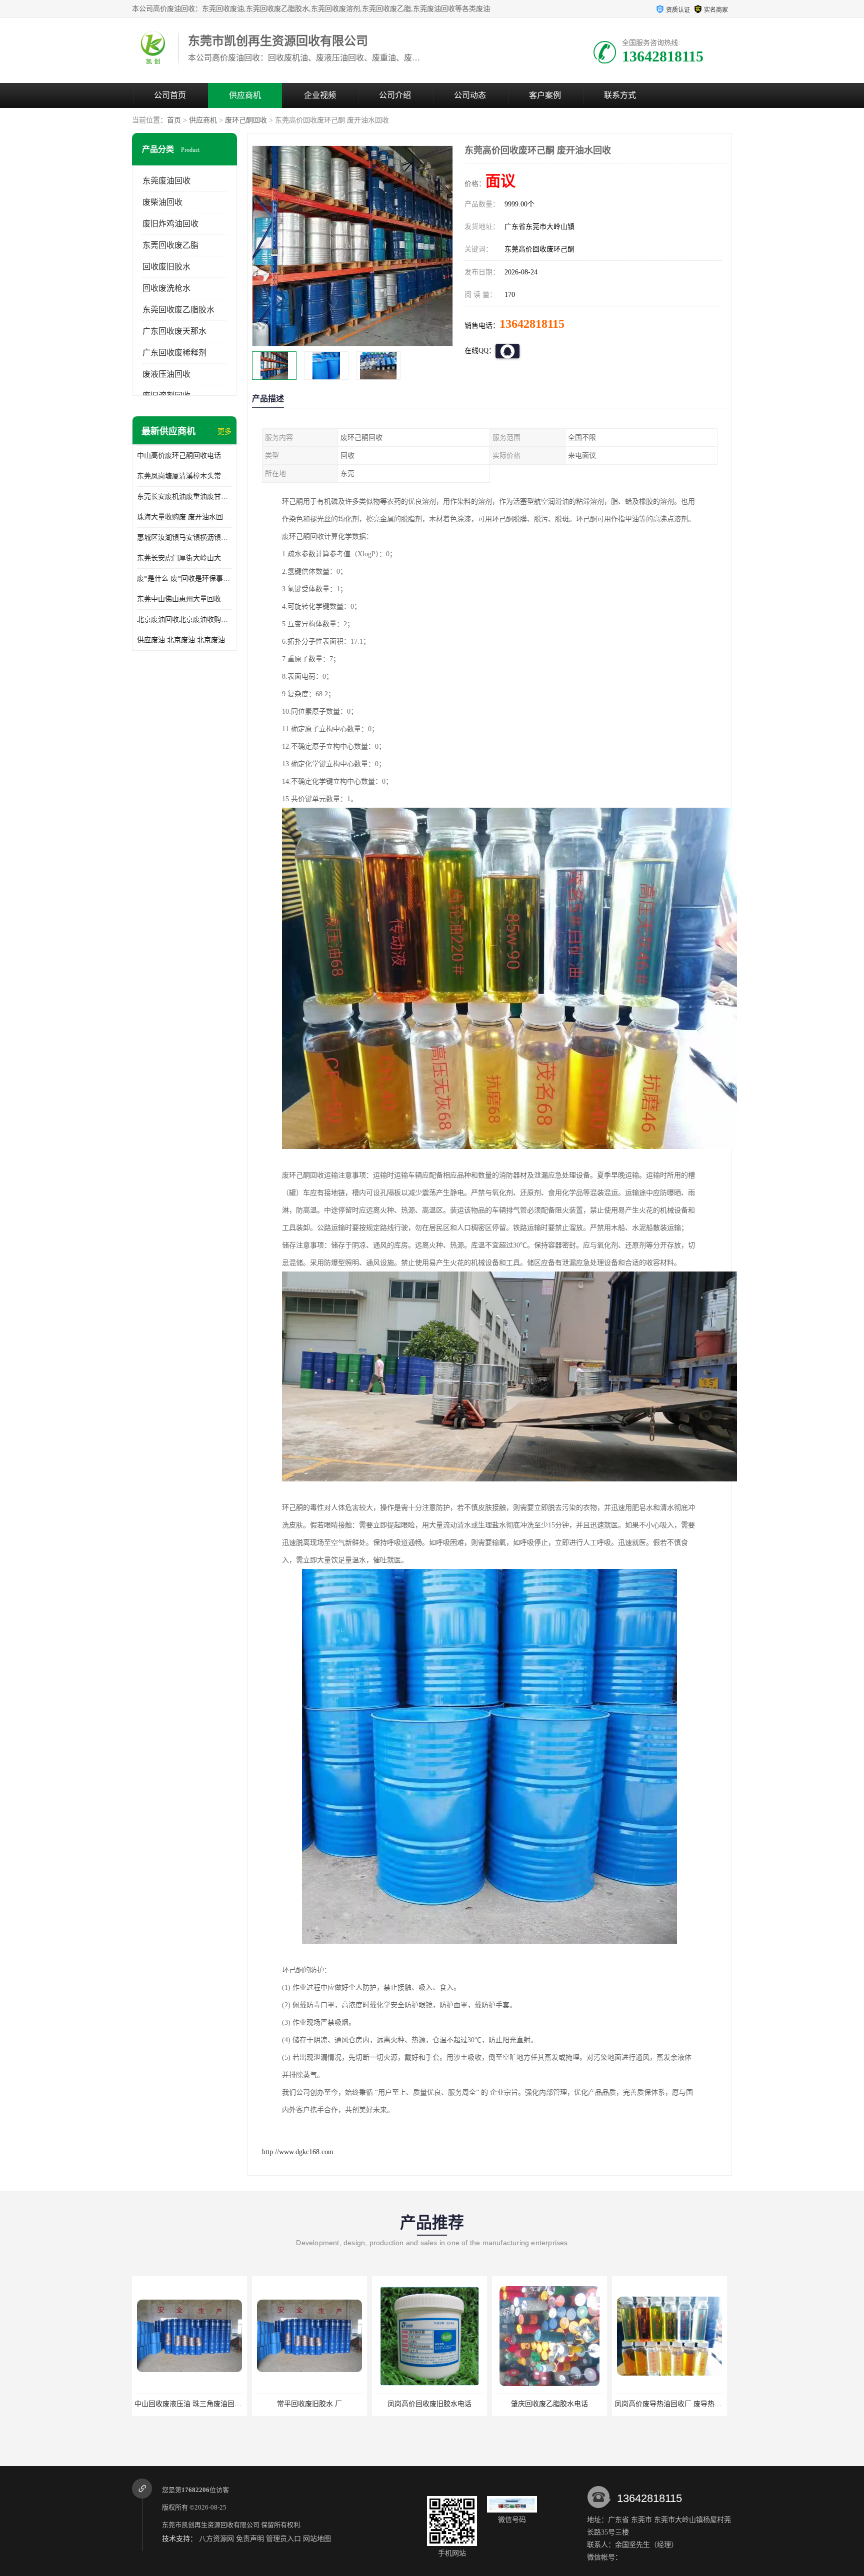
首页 (174, 120)
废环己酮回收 (246, 120)
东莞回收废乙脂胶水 (178, 310)
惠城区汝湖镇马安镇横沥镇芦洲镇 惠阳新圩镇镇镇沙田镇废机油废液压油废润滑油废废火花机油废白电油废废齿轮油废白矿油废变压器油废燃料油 (184, 538)
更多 (224, 432)
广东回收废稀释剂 (174, 353)
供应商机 (245, 95)
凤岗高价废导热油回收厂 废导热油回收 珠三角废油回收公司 (587, 2404)
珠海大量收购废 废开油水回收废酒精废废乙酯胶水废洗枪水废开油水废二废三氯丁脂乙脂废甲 (184, 517)
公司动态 (470, 95)
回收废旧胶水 (166, 267)
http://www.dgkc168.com (298, 2152)
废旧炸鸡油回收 (170, 224)
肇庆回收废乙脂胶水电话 (429, 2404)
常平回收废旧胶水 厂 (189, 2404)
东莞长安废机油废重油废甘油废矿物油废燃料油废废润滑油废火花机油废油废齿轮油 (184, 497)
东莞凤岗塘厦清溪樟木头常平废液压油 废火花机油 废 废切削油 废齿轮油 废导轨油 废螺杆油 (184, 476)
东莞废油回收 (166, 181)
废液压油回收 (166, 374)
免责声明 (250, 2539)
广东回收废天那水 (174, 331)
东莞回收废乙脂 (170, 245)
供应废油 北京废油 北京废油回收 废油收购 (184, 640)
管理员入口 (283, 2539)
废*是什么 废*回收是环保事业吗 (184, 579)
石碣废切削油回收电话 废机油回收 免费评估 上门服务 (698, 2404)
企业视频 (320, 95)
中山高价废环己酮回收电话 (179, 456)
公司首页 (170, 95)
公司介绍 (395, 95)
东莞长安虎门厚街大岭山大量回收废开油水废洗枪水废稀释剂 (184, 558)
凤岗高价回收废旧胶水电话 (309, 2404)
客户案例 (545, 95)
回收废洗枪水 (166, 288)
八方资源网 (216, 2539)
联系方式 (620, 95)
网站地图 (317, 2539)
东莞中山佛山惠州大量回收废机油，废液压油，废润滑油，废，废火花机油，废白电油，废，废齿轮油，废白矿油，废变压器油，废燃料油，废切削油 (184, 599)
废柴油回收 (162, 202)
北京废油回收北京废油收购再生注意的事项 (184, 620)
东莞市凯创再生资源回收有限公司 (211, 2525)
